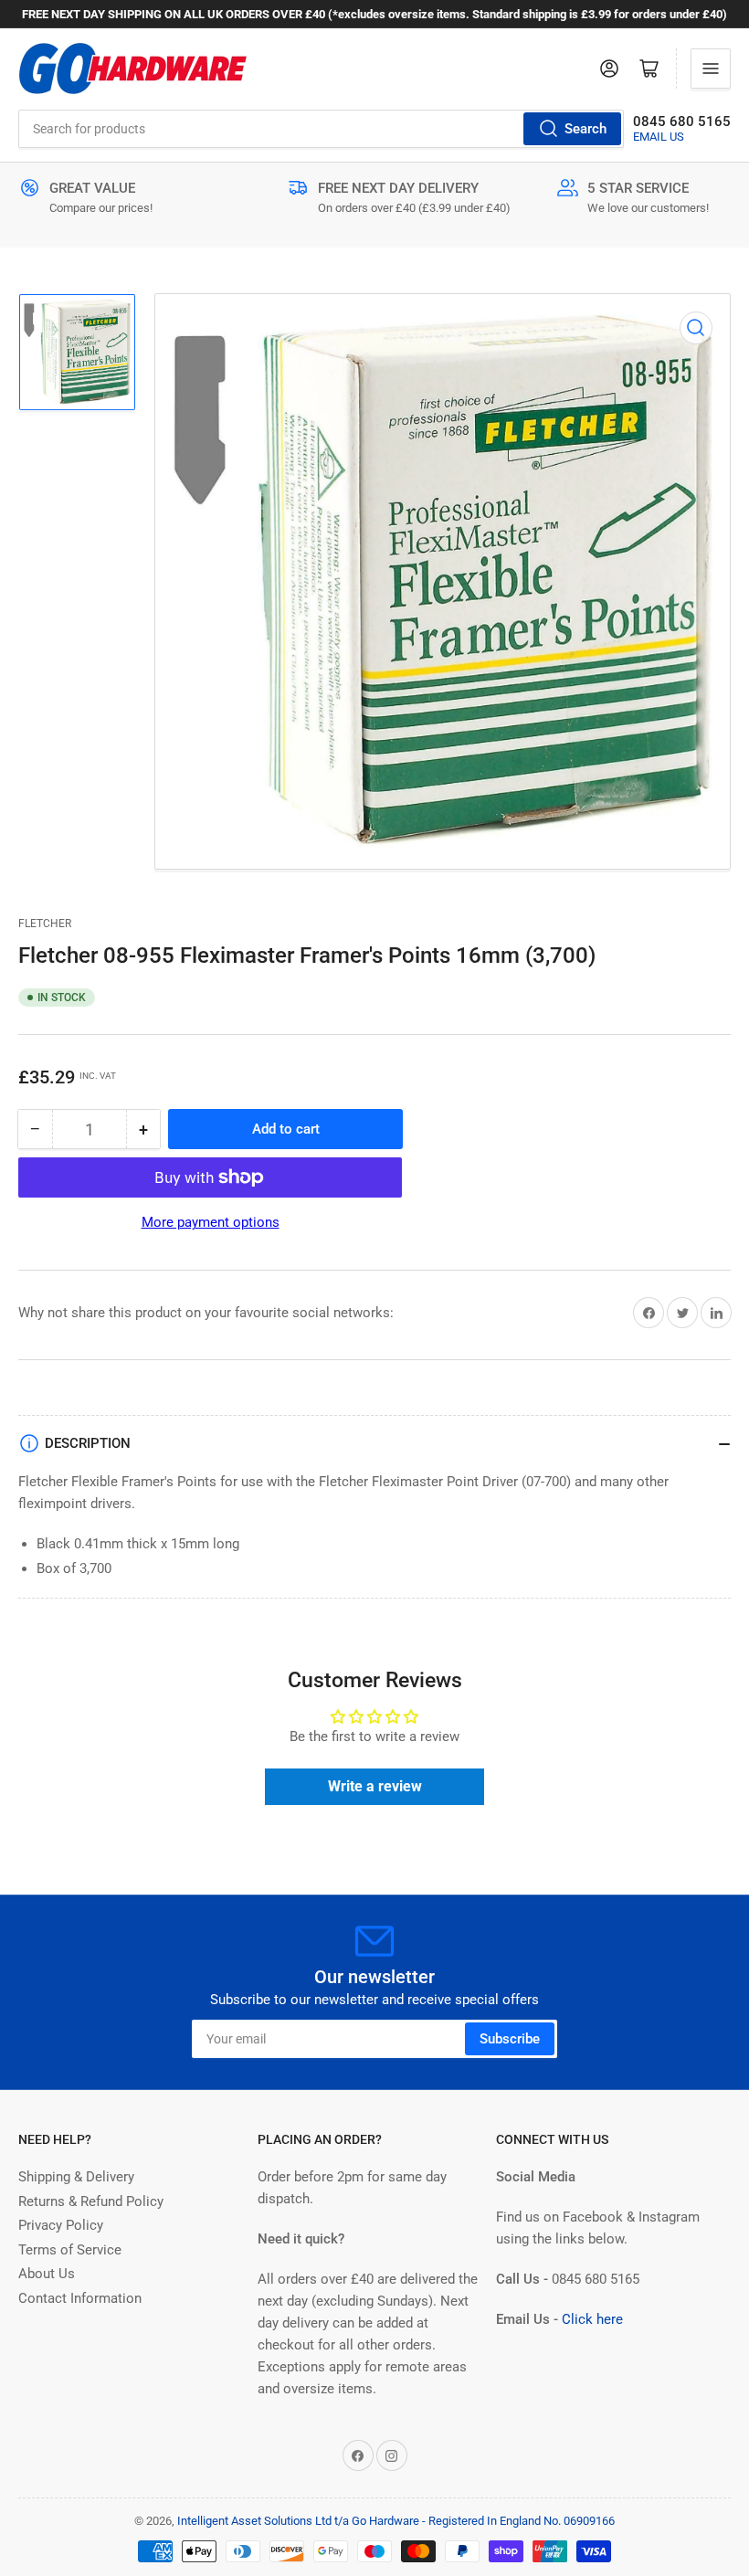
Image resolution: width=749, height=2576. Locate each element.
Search (585, 129)
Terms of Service (70, 2250)
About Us (47, 2274)
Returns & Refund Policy (91, 2201)
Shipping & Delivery (76, 2177)
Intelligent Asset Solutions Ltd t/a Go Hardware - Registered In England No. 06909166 (396, 2521)
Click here (592, 2319)
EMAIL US (659, 137)
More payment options (211, 1222)
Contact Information (80, 2298)
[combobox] (321, 129)
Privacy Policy (61, 2225)
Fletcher (45, 924)
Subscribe (510, 2039)
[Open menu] (711, 69)
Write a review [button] (375, 1786)
